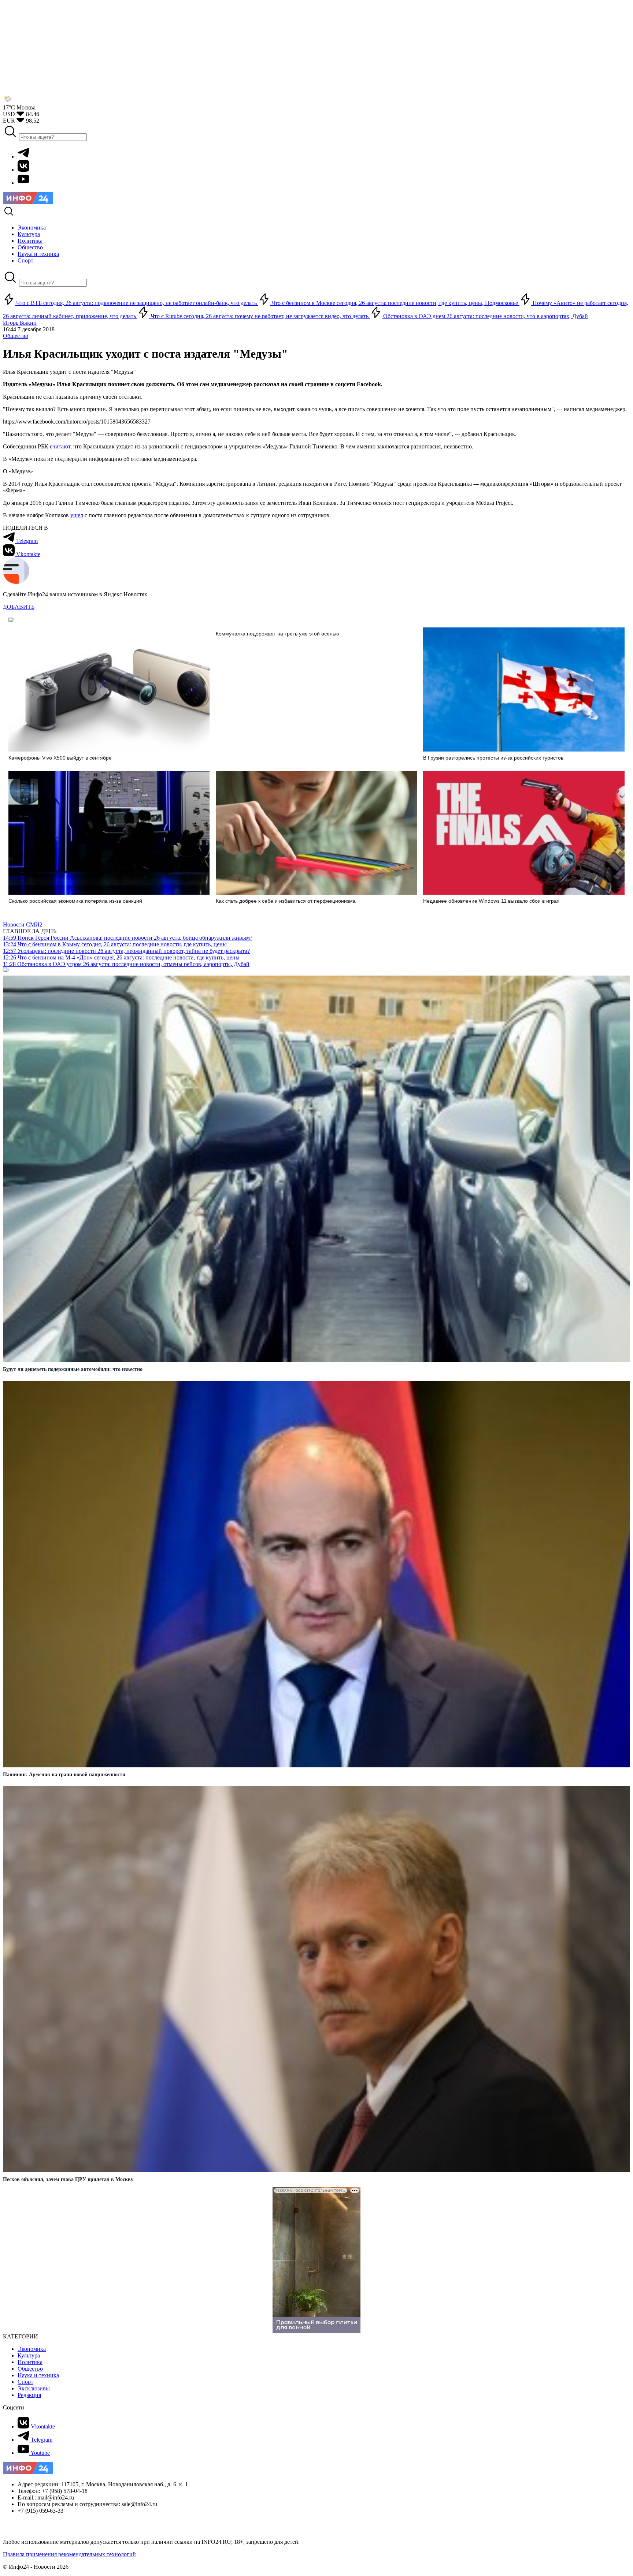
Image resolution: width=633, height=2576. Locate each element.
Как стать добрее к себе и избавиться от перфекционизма (286, 901)
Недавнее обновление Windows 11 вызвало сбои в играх (491, 901)
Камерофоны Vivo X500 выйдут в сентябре (60, 758)
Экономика (32, 2349)
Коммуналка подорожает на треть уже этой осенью (277, 634)
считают (60, 446)
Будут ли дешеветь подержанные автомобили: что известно (73, 1369)
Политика (30, 2362)
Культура (29, 2355)
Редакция (29, 2395)
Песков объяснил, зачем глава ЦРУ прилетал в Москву (68, 2179)
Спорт (25, 2382)
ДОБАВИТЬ (19, 607)
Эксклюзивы (34, 2388)
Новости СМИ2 (23, 924)
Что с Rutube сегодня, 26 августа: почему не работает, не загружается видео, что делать (260, 316)
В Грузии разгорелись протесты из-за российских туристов (493, 758)
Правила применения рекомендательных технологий (69, 2554)
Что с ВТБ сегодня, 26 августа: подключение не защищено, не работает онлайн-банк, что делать (136, 303)
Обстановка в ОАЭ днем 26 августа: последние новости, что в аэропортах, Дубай (485, 316)
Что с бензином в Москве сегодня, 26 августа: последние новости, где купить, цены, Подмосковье (395, 303)
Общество (16, 336)
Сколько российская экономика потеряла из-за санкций (75, 901)
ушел (77, 515)
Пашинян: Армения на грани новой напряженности (64, 1775)
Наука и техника (38, 2375)
